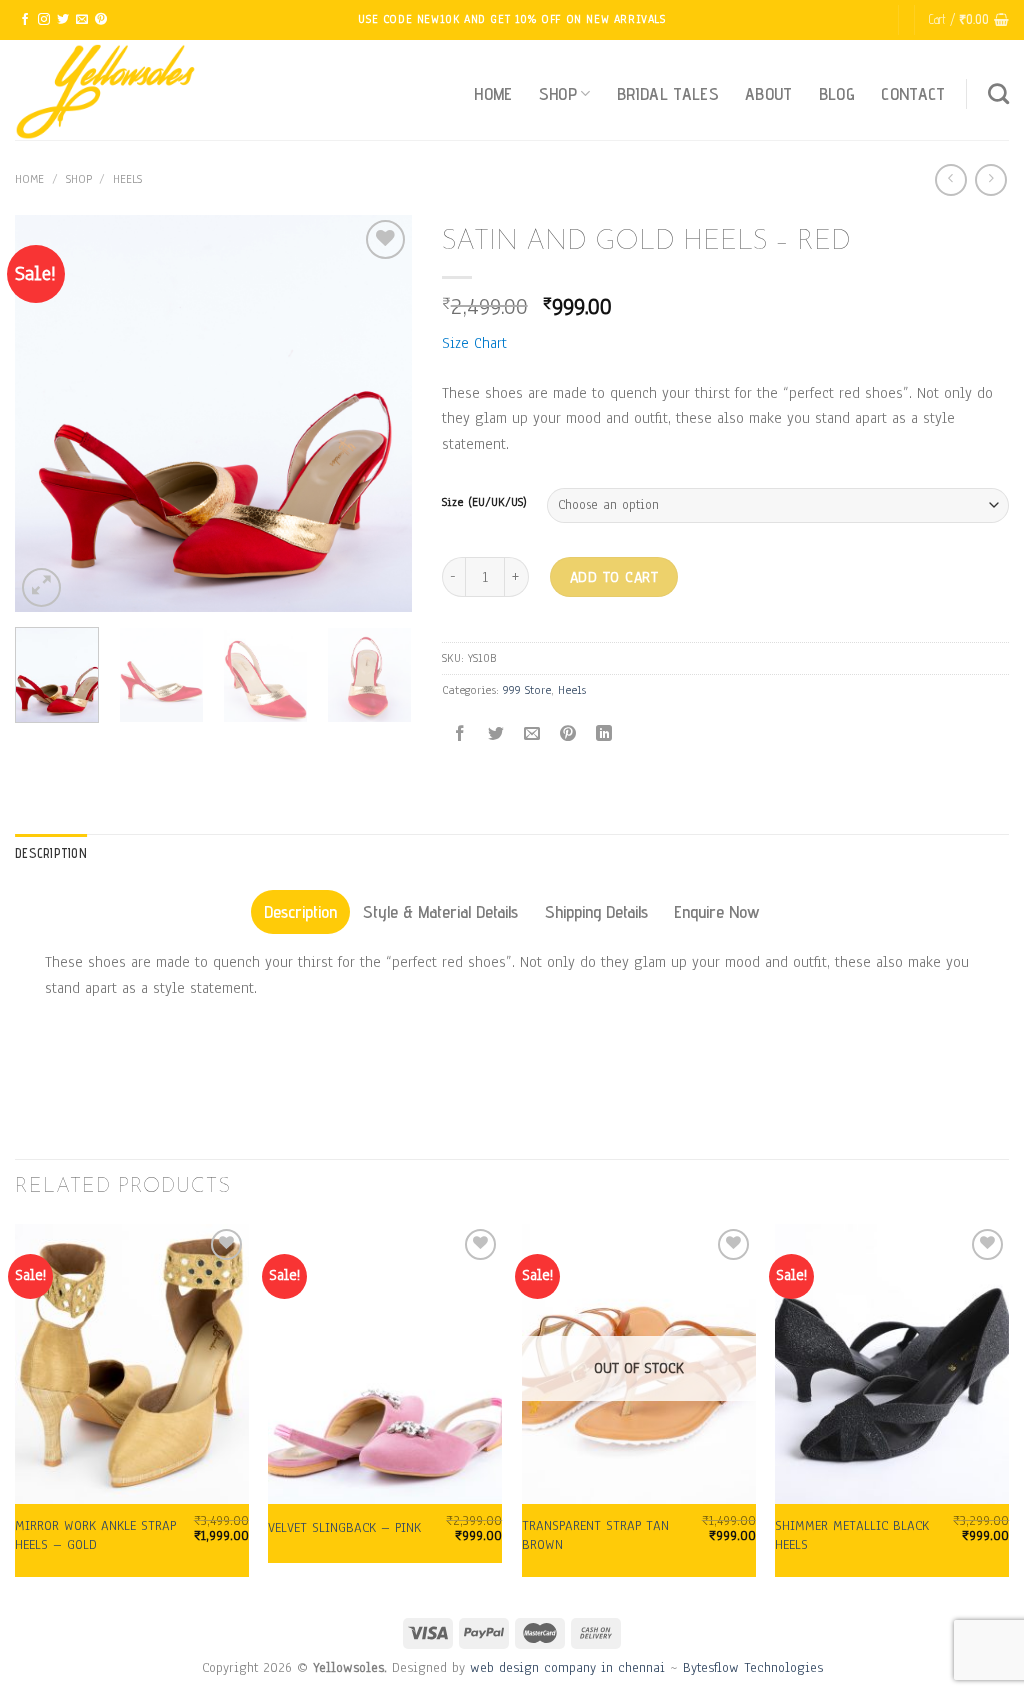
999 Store (527, 690)
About (769, 93)
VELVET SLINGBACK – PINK (344, 1528)
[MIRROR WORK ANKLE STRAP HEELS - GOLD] (132, 1364)
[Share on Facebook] (459, 734)
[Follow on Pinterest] (101, 20)
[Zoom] (41, 587)
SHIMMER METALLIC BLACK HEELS (852, 1535)
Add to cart (614, 577)
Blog (837, 93)
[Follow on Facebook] (25, 20)
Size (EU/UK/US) (484, 503)
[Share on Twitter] (495, 734)
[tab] (300, 912)
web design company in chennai (567, 1667)
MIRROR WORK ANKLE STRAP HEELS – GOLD (95, 1535)
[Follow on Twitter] (63, 20)
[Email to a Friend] (531, 734)
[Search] (998, 93)
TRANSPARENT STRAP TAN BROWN (595, 1535)
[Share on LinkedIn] (604, 734)
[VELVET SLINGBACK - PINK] (385, 1364)
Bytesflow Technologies (753, 1667)
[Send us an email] (82, 20)
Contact (913, 93)
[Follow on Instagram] (44, 20)
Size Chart (474, 343)
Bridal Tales (668, 93)
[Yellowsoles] (115, 90)
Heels (127, 179)
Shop (558, 93)
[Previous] (48, 413)
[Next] (379, 413)
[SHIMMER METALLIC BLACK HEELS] (892, 1364)
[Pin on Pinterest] (568, 734)
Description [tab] (51, 853)
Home (493, 93)
